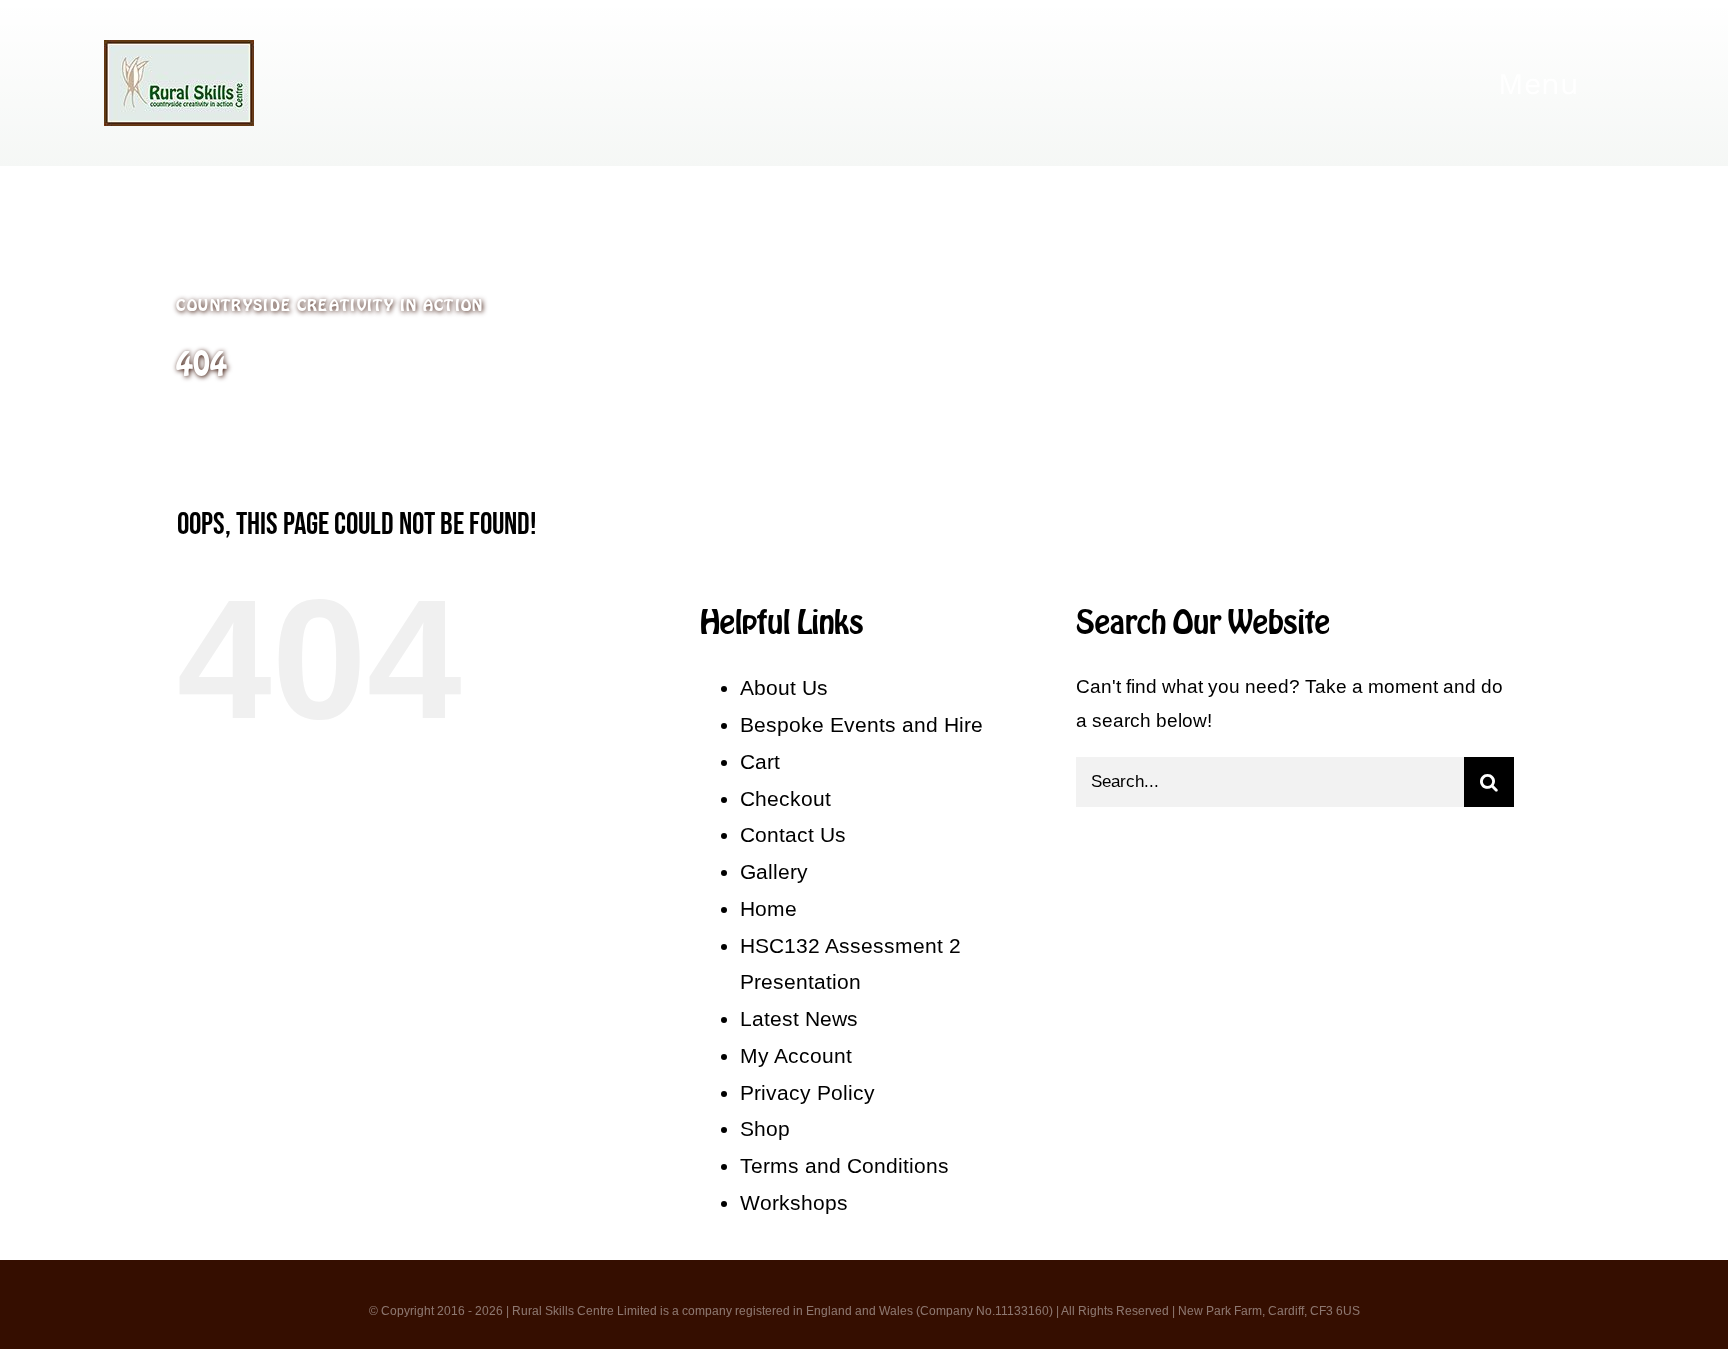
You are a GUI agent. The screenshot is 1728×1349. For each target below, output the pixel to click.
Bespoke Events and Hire (861, 724)
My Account (796, 1055)
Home (768, 908)
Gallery (774, 871)
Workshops (794, 1202)
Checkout (785, 798)
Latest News (799, 1018)
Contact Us (793, 834)
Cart (760, 761)
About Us (784, 687)
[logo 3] (179, 49)
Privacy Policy (807, 1092)
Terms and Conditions (844, 1165)
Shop (765, 1128)
